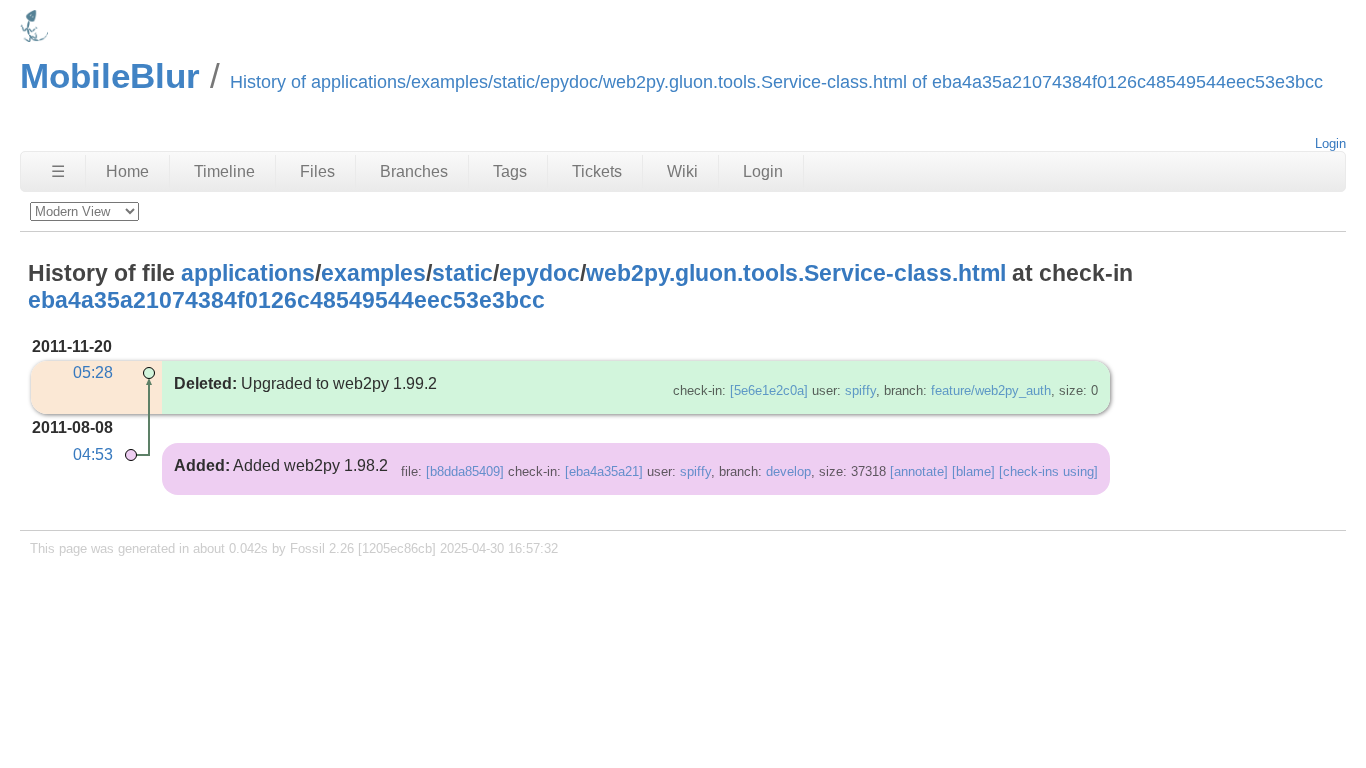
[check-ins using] (1048, 471)
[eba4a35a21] (604, 471)
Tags (510, 171)
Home (127, 171)
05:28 (93, 372)
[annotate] (919, 471)
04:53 (93, 454)
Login (1330, 143)
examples (373, 273)
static (462, 273)
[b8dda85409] (465, 471)
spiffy (860, 390)
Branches (414, 171)
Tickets (597, 171)
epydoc (539, 273)
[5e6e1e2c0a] (769, 390)
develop (788, 471)
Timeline (224, 171)
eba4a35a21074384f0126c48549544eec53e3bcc (286, 300)
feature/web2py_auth (991, 390)
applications (248, 273)
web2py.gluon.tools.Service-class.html (796, 273)
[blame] (973, 471)
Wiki (682, 171)
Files (317, 171)
